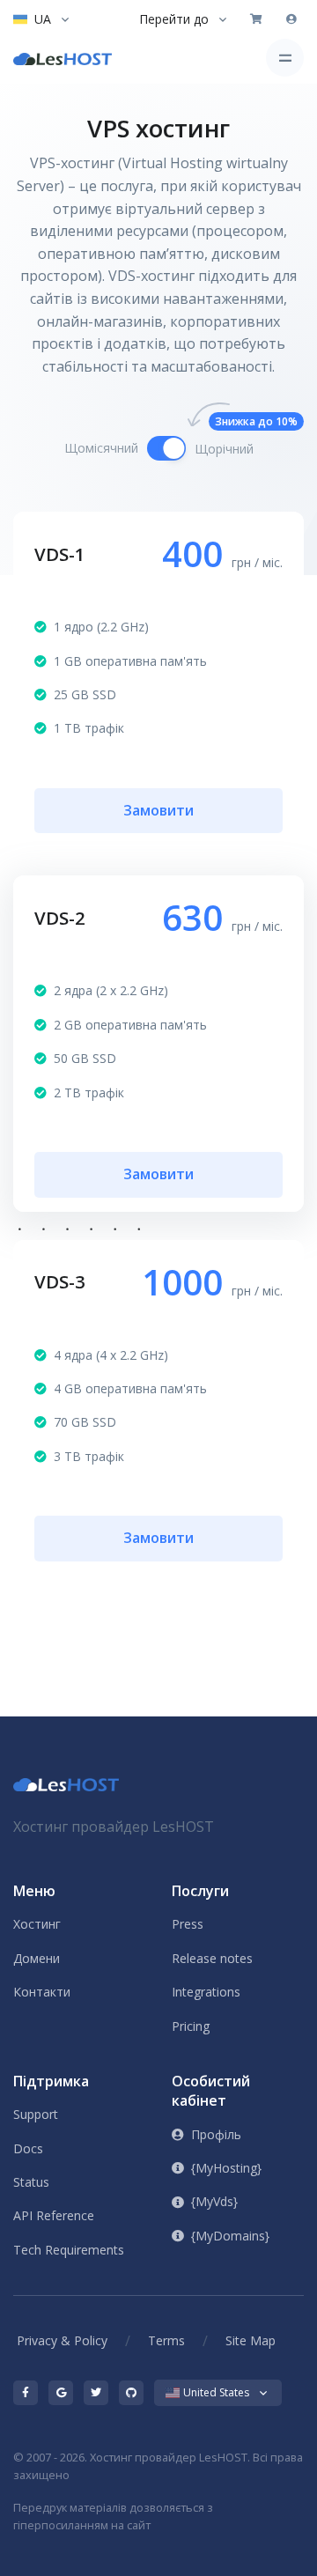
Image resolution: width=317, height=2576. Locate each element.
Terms (166, 2340)
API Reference (54, 2215)
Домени (37, 1958)
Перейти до (174, 19)
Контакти (42, 1992)
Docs (28, 2148)
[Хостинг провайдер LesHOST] (63, 58)
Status (31, 2182)
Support (36, 2114)
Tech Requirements (69, 2250)
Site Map (251, 2340)
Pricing (191, 2026)
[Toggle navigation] (285, 58)
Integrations (206, 1992)
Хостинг (37, 1924)
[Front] (66, 1783)
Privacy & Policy (62, 2340)
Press (188, 1924)
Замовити (158, 810)
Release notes (212, 1958)
